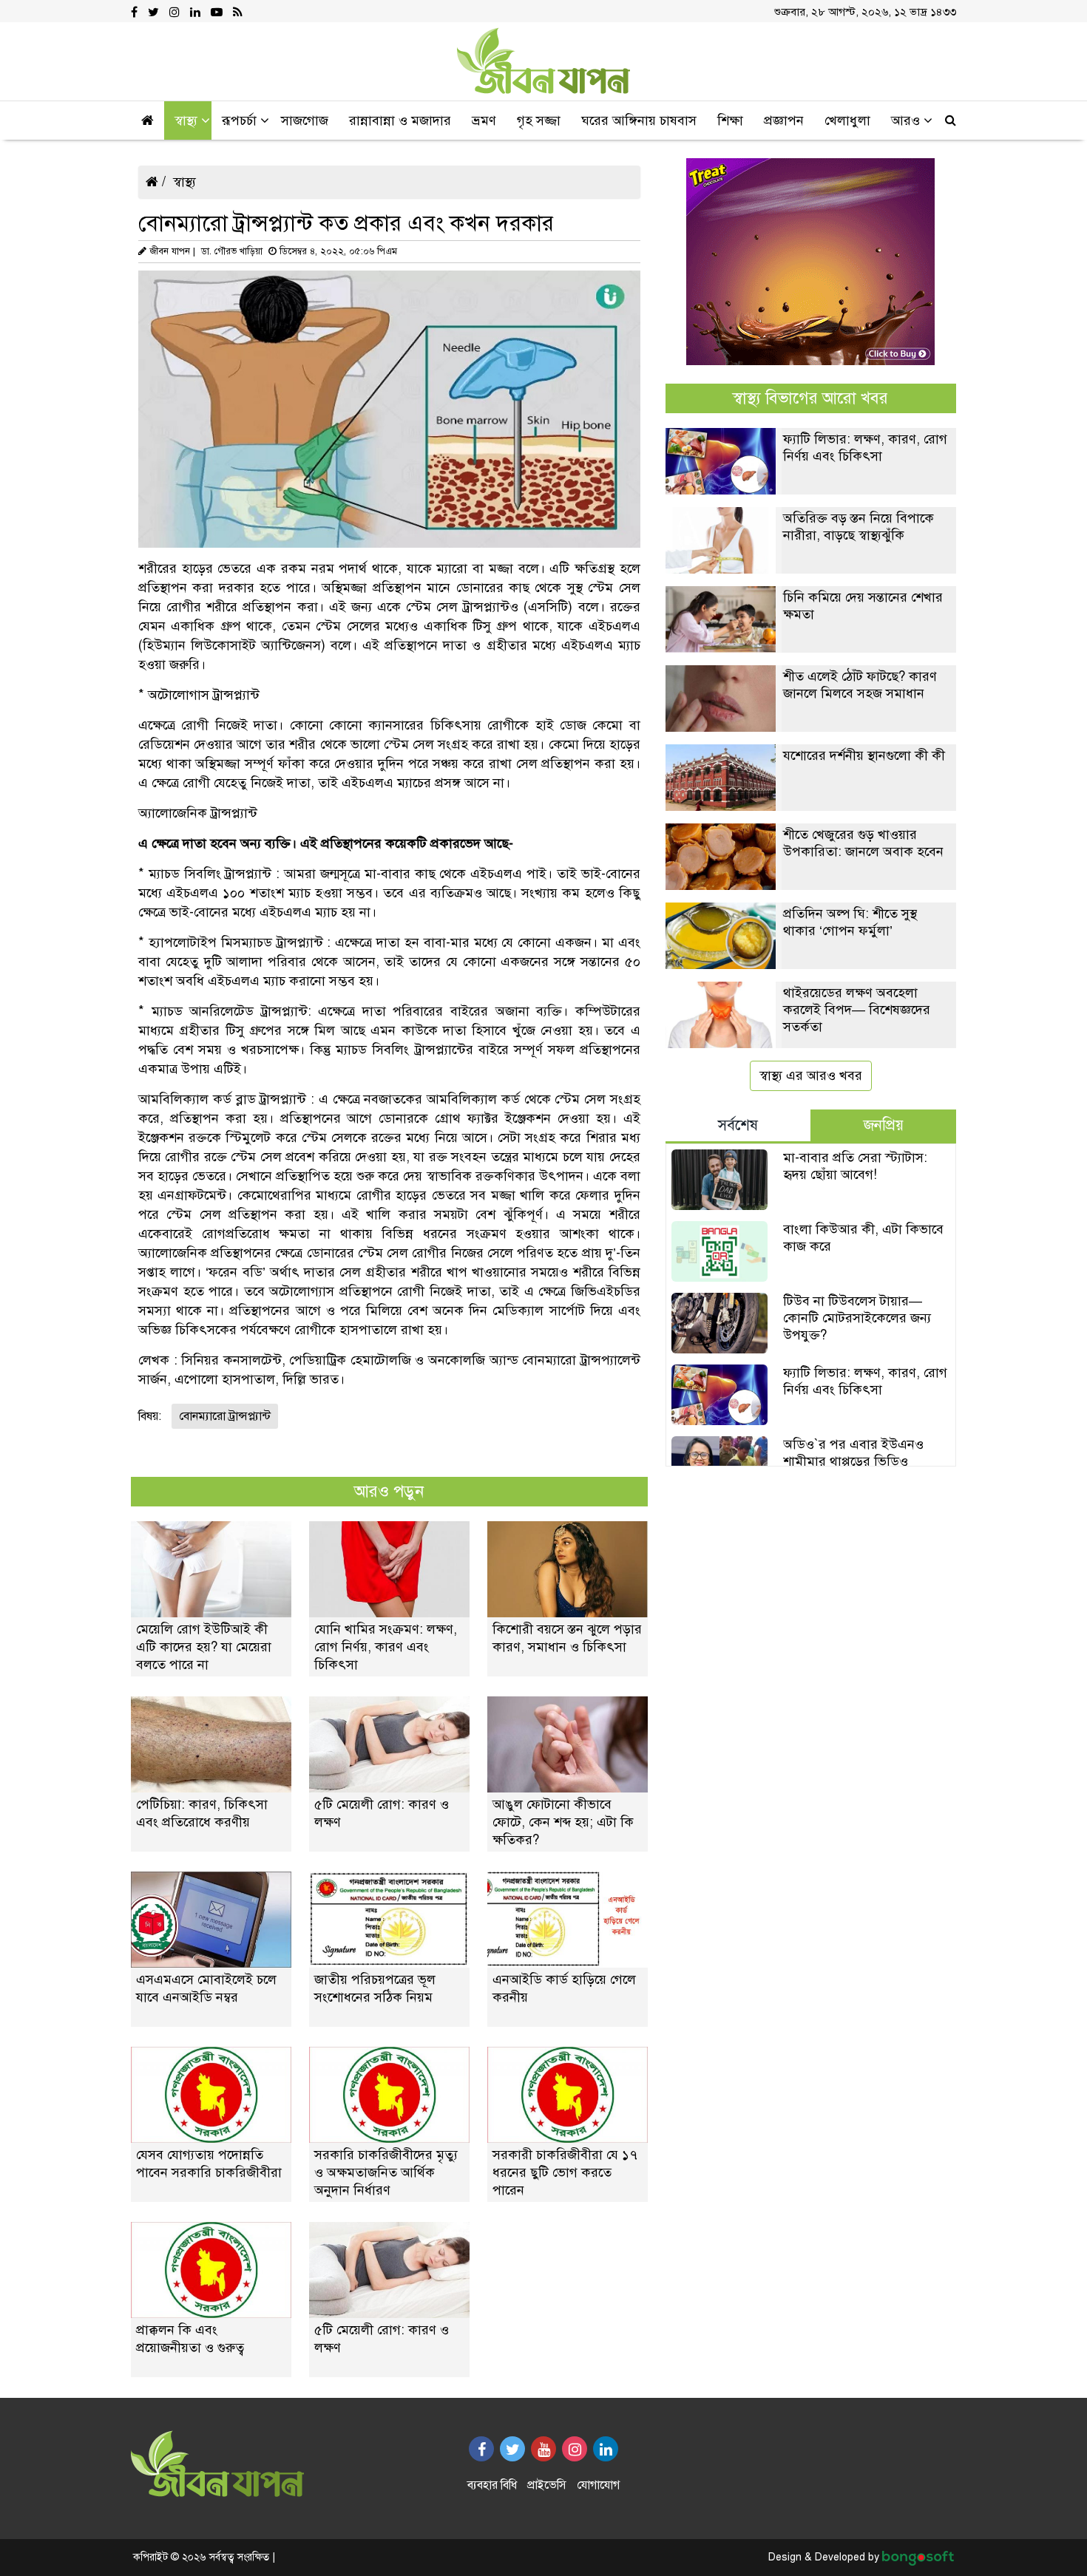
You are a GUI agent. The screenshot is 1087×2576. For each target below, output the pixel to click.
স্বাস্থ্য (184, 182)
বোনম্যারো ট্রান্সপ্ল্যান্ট (225, 1416)
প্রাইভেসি (547, 2485)
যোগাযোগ (598, 2485)
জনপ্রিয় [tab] (884, 1125)
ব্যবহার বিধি (492, 2485)
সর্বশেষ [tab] (738, 1125)
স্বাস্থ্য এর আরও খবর (811, 1075)
